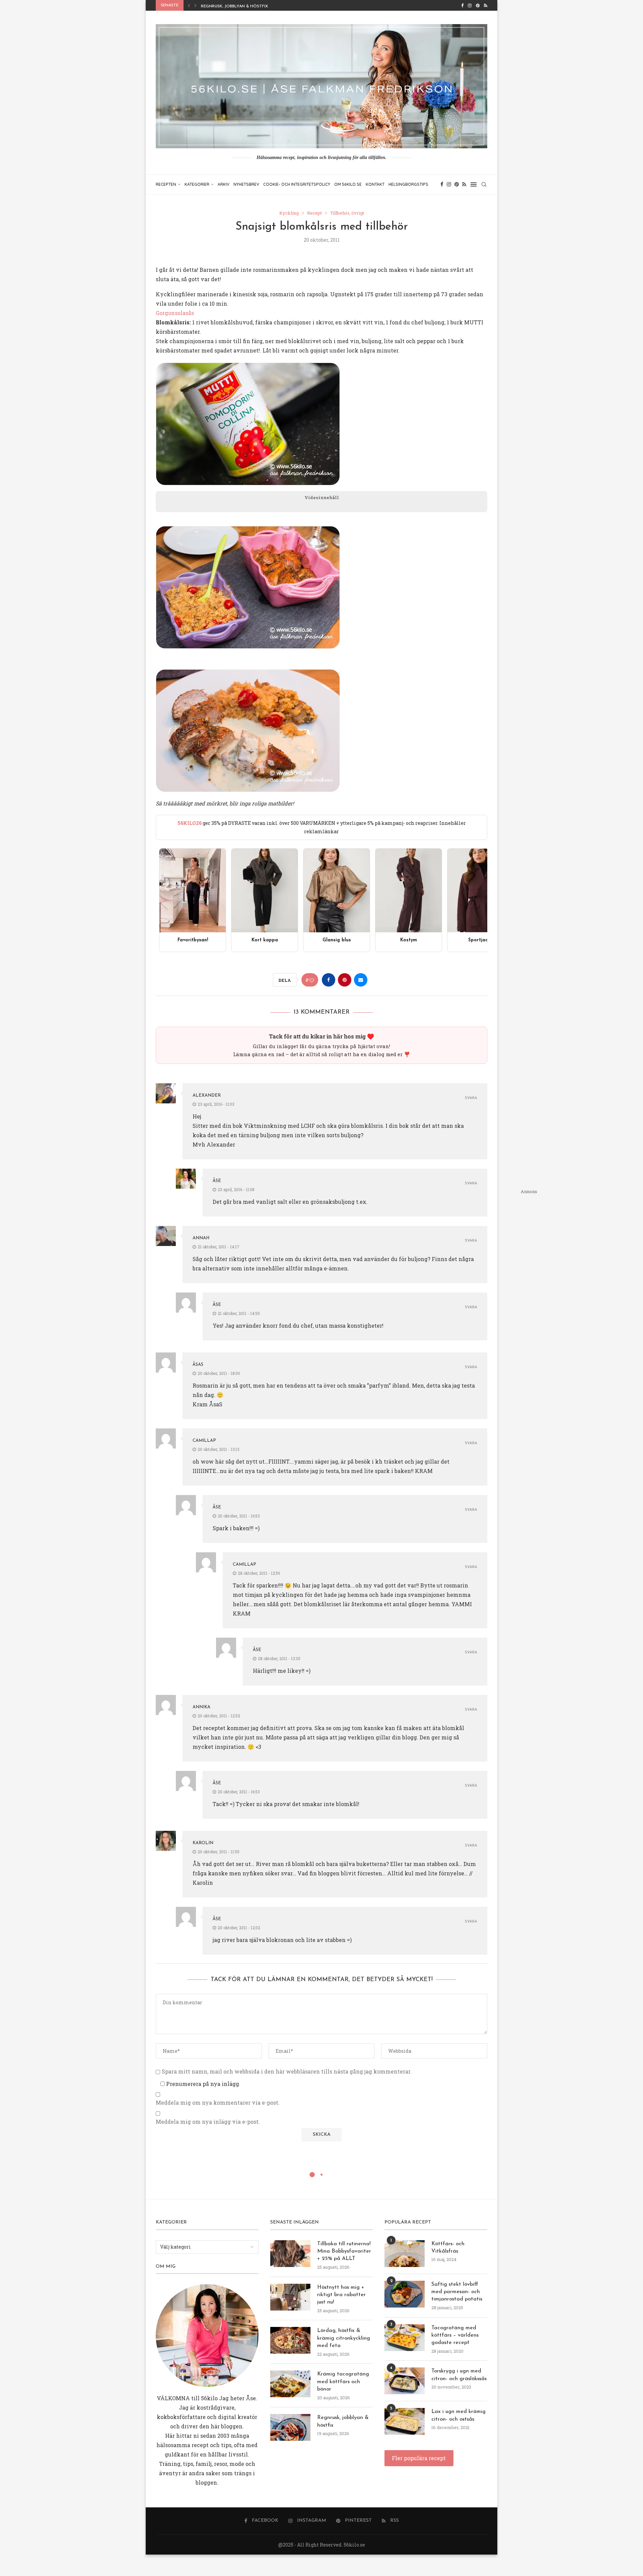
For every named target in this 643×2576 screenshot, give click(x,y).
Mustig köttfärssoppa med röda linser (246, 6)
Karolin (203, 1843)
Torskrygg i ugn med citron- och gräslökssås (459, 2375)
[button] (189, 5)
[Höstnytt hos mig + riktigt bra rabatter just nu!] (290, 2297)
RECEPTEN (166, 184)
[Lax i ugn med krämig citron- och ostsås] (405, 2421)
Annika (201, 1707)
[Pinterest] (478, 5)
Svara (471, 1098)
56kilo (209, 2398)
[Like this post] (312, 980)
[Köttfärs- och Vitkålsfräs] (405, 2254)
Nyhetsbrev (246, 184)
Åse (217, 1181)
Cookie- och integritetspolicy (297, 184)
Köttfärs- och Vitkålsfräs (448, 2248)
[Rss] (486, 5)
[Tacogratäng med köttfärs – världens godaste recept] (405, 2338)
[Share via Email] (361, 980)
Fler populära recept (419, 2458)
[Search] (484, 184)
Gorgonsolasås (175, 313)
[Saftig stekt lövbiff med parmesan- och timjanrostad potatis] (405, 2294)
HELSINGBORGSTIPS (408, 184)
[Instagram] (470, 5)
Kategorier (197, 184)
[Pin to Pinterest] (345, 980)
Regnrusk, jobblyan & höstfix (343, 2421)
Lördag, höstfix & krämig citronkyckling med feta (344, 2338)
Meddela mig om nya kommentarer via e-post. (218, 2103)
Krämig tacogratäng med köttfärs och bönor (343, 2382)
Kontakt (375, 184)
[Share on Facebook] (329, 980)
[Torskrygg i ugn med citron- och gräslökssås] (405, 2381)
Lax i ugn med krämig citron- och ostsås (458, 2415)
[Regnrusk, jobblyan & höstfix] (290, 2427)
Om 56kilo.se (348, 184)
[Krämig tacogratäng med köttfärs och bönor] (290, 2384)
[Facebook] (462, 5)
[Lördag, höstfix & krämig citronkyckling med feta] (290, 2340)
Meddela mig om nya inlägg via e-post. (208, 2122)
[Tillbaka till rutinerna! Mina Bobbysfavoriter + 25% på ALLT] (290, 2254)
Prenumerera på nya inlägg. (203, 2084)
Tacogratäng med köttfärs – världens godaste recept (455, 2335)
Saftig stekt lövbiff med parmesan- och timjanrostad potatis (457, 2292)
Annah (201, 1238)
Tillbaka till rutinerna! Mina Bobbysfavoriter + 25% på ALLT (344, 2251)
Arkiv (224, 184)
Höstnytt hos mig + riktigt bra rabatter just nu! (341, 2295)
